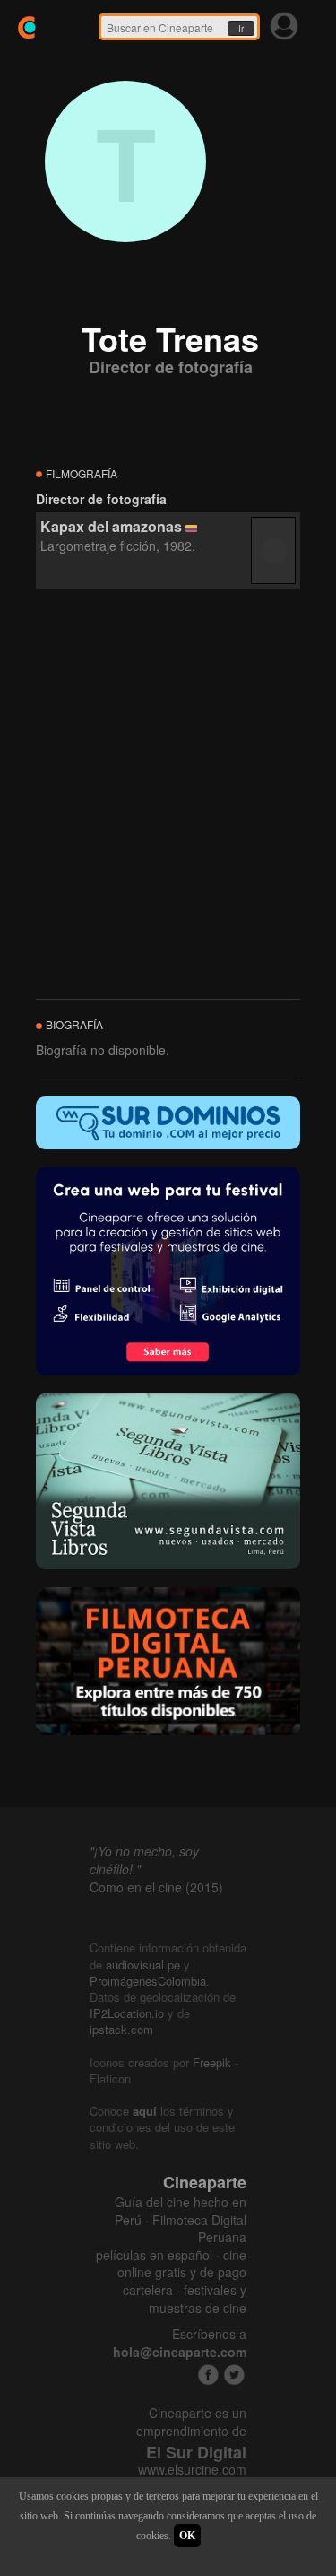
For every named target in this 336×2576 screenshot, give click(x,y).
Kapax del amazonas (111, 526)
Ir (241, 29)
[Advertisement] (168, 795)
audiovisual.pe (143, 1965)
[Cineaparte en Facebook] (208, 2375)
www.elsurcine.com (192, 2470)
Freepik (212, 2062)
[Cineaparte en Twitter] (234, 2375)
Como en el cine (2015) (156, 1887)
